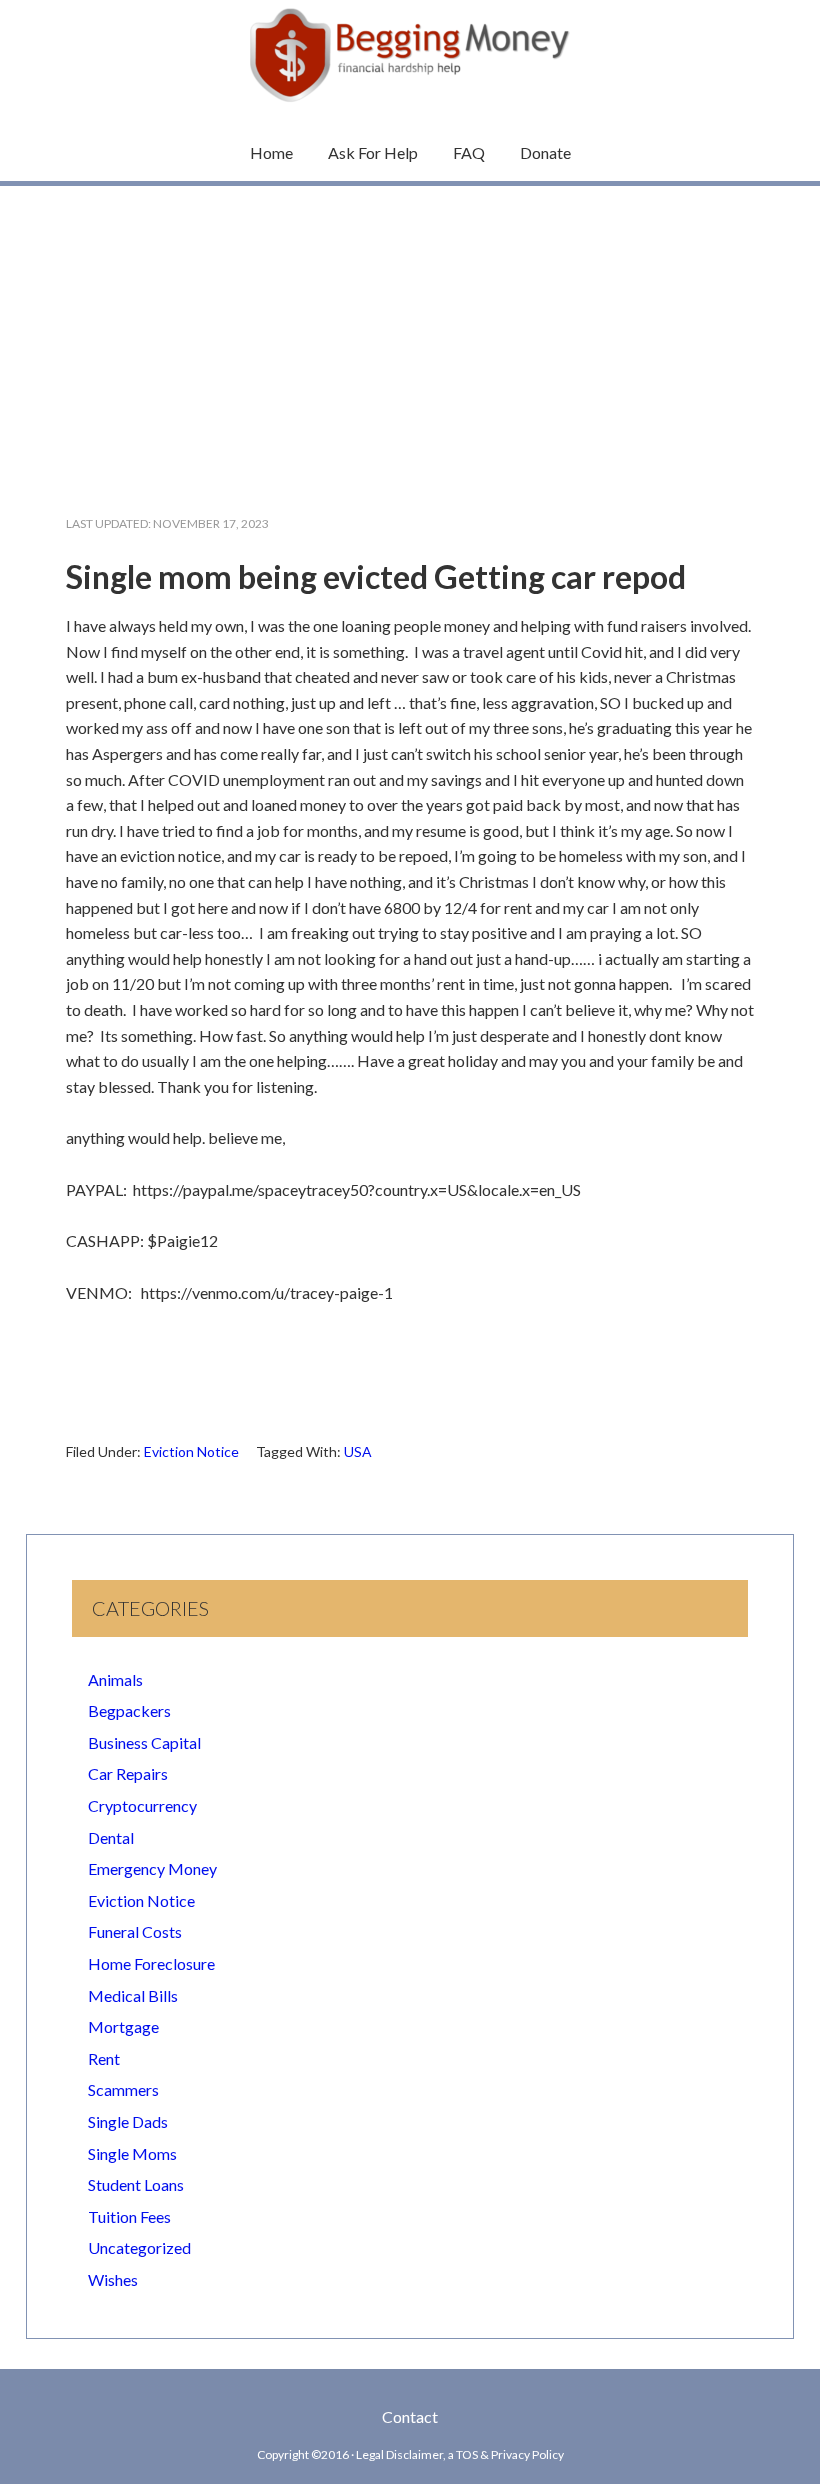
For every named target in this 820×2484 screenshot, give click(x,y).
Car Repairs (128, 1773)
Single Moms (132, 2153)
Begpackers (129, 1710)
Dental (111, 1837)
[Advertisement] (410, 334)
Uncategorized (139, 2247)
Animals (115, 1679)
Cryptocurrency (142, 1805)
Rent (104, 2058)
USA (358, 1451)
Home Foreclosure (151, 1963)
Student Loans (136, 2184)
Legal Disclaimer (399, 2454)
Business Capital (144, 1742)
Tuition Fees (129, 2216)
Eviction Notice (191, 1451)
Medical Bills (133, 1995)
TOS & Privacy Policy (510, 2454)
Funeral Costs (135, 1931)
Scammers (123, 2089)
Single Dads (128, 2121)
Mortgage (123, 2026)
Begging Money (410, 55)
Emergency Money (152, 1868)
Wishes (113, 2279)
